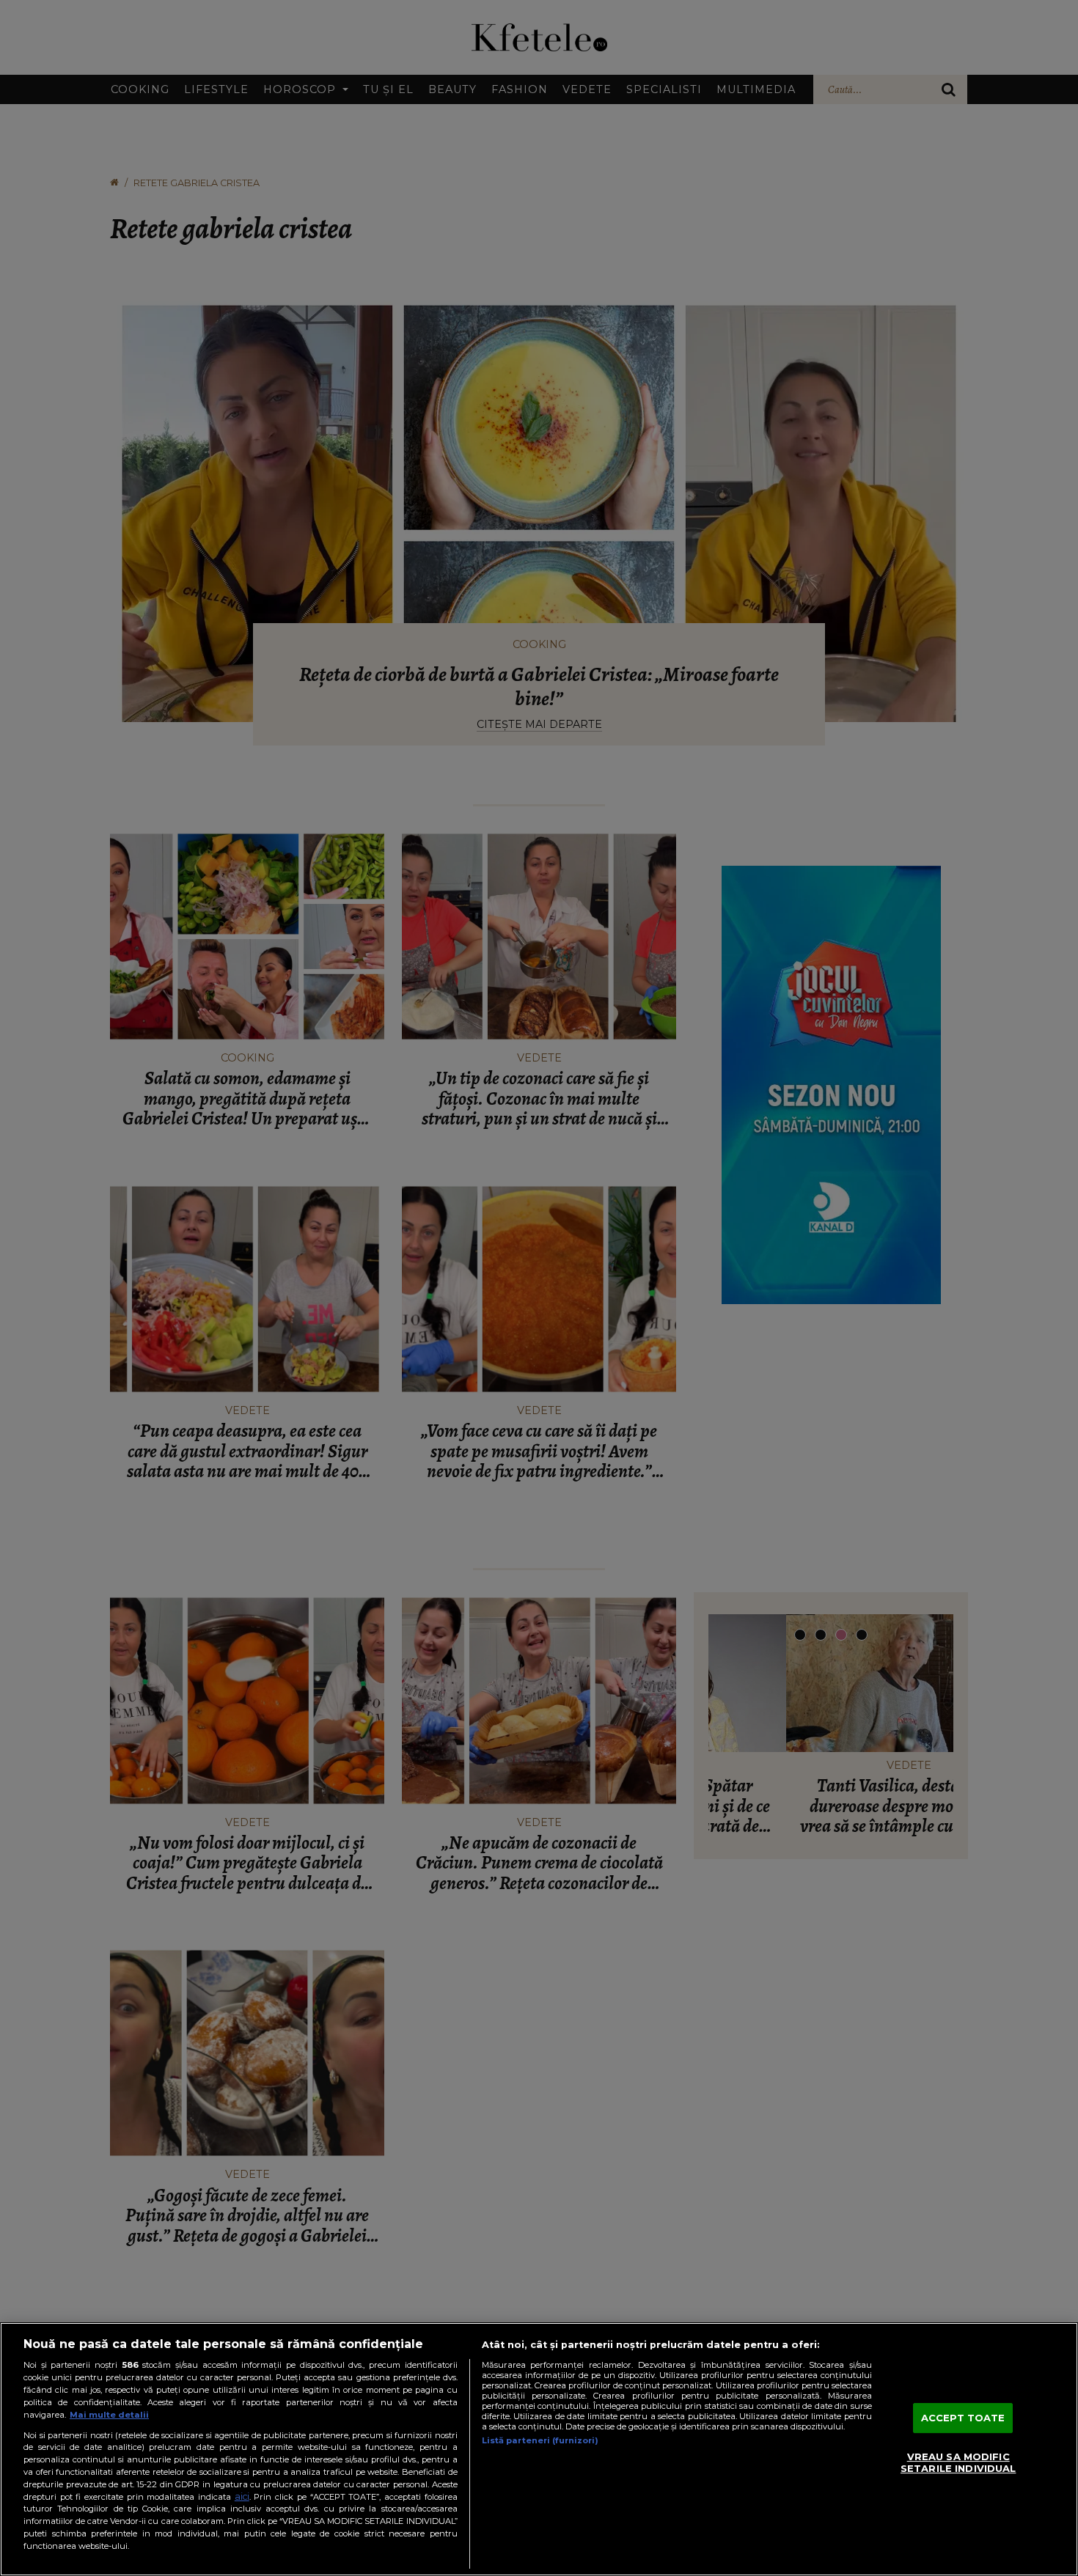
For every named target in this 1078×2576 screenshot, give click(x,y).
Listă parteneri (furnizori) (540, 2440)
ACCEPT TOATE (963, 2418)
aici (242, 2496)
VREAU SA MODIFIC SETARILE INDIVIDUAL (958, 2463)
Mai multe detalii (109, 2415)
